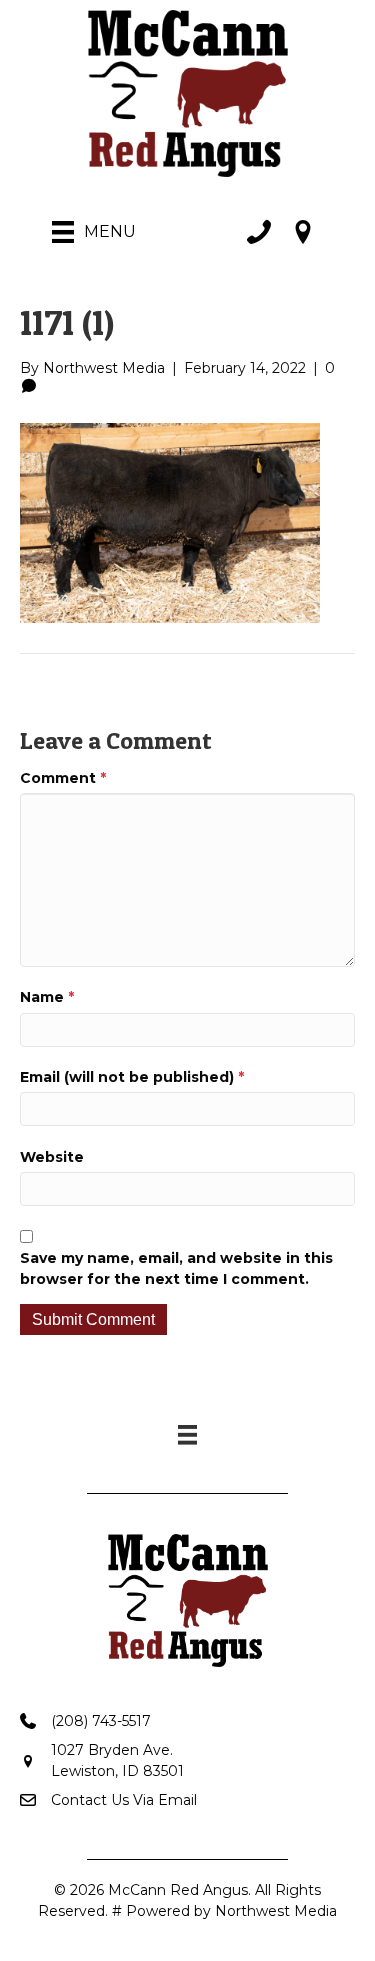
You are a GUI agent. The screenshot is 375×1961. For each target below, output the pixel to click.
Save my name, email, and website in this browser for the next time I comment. (176, 1268)
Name (47, 997)
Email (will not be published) (132, 1077)
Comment (63, 778)
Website (52, 1157)
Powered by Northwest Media (231, 1911)
